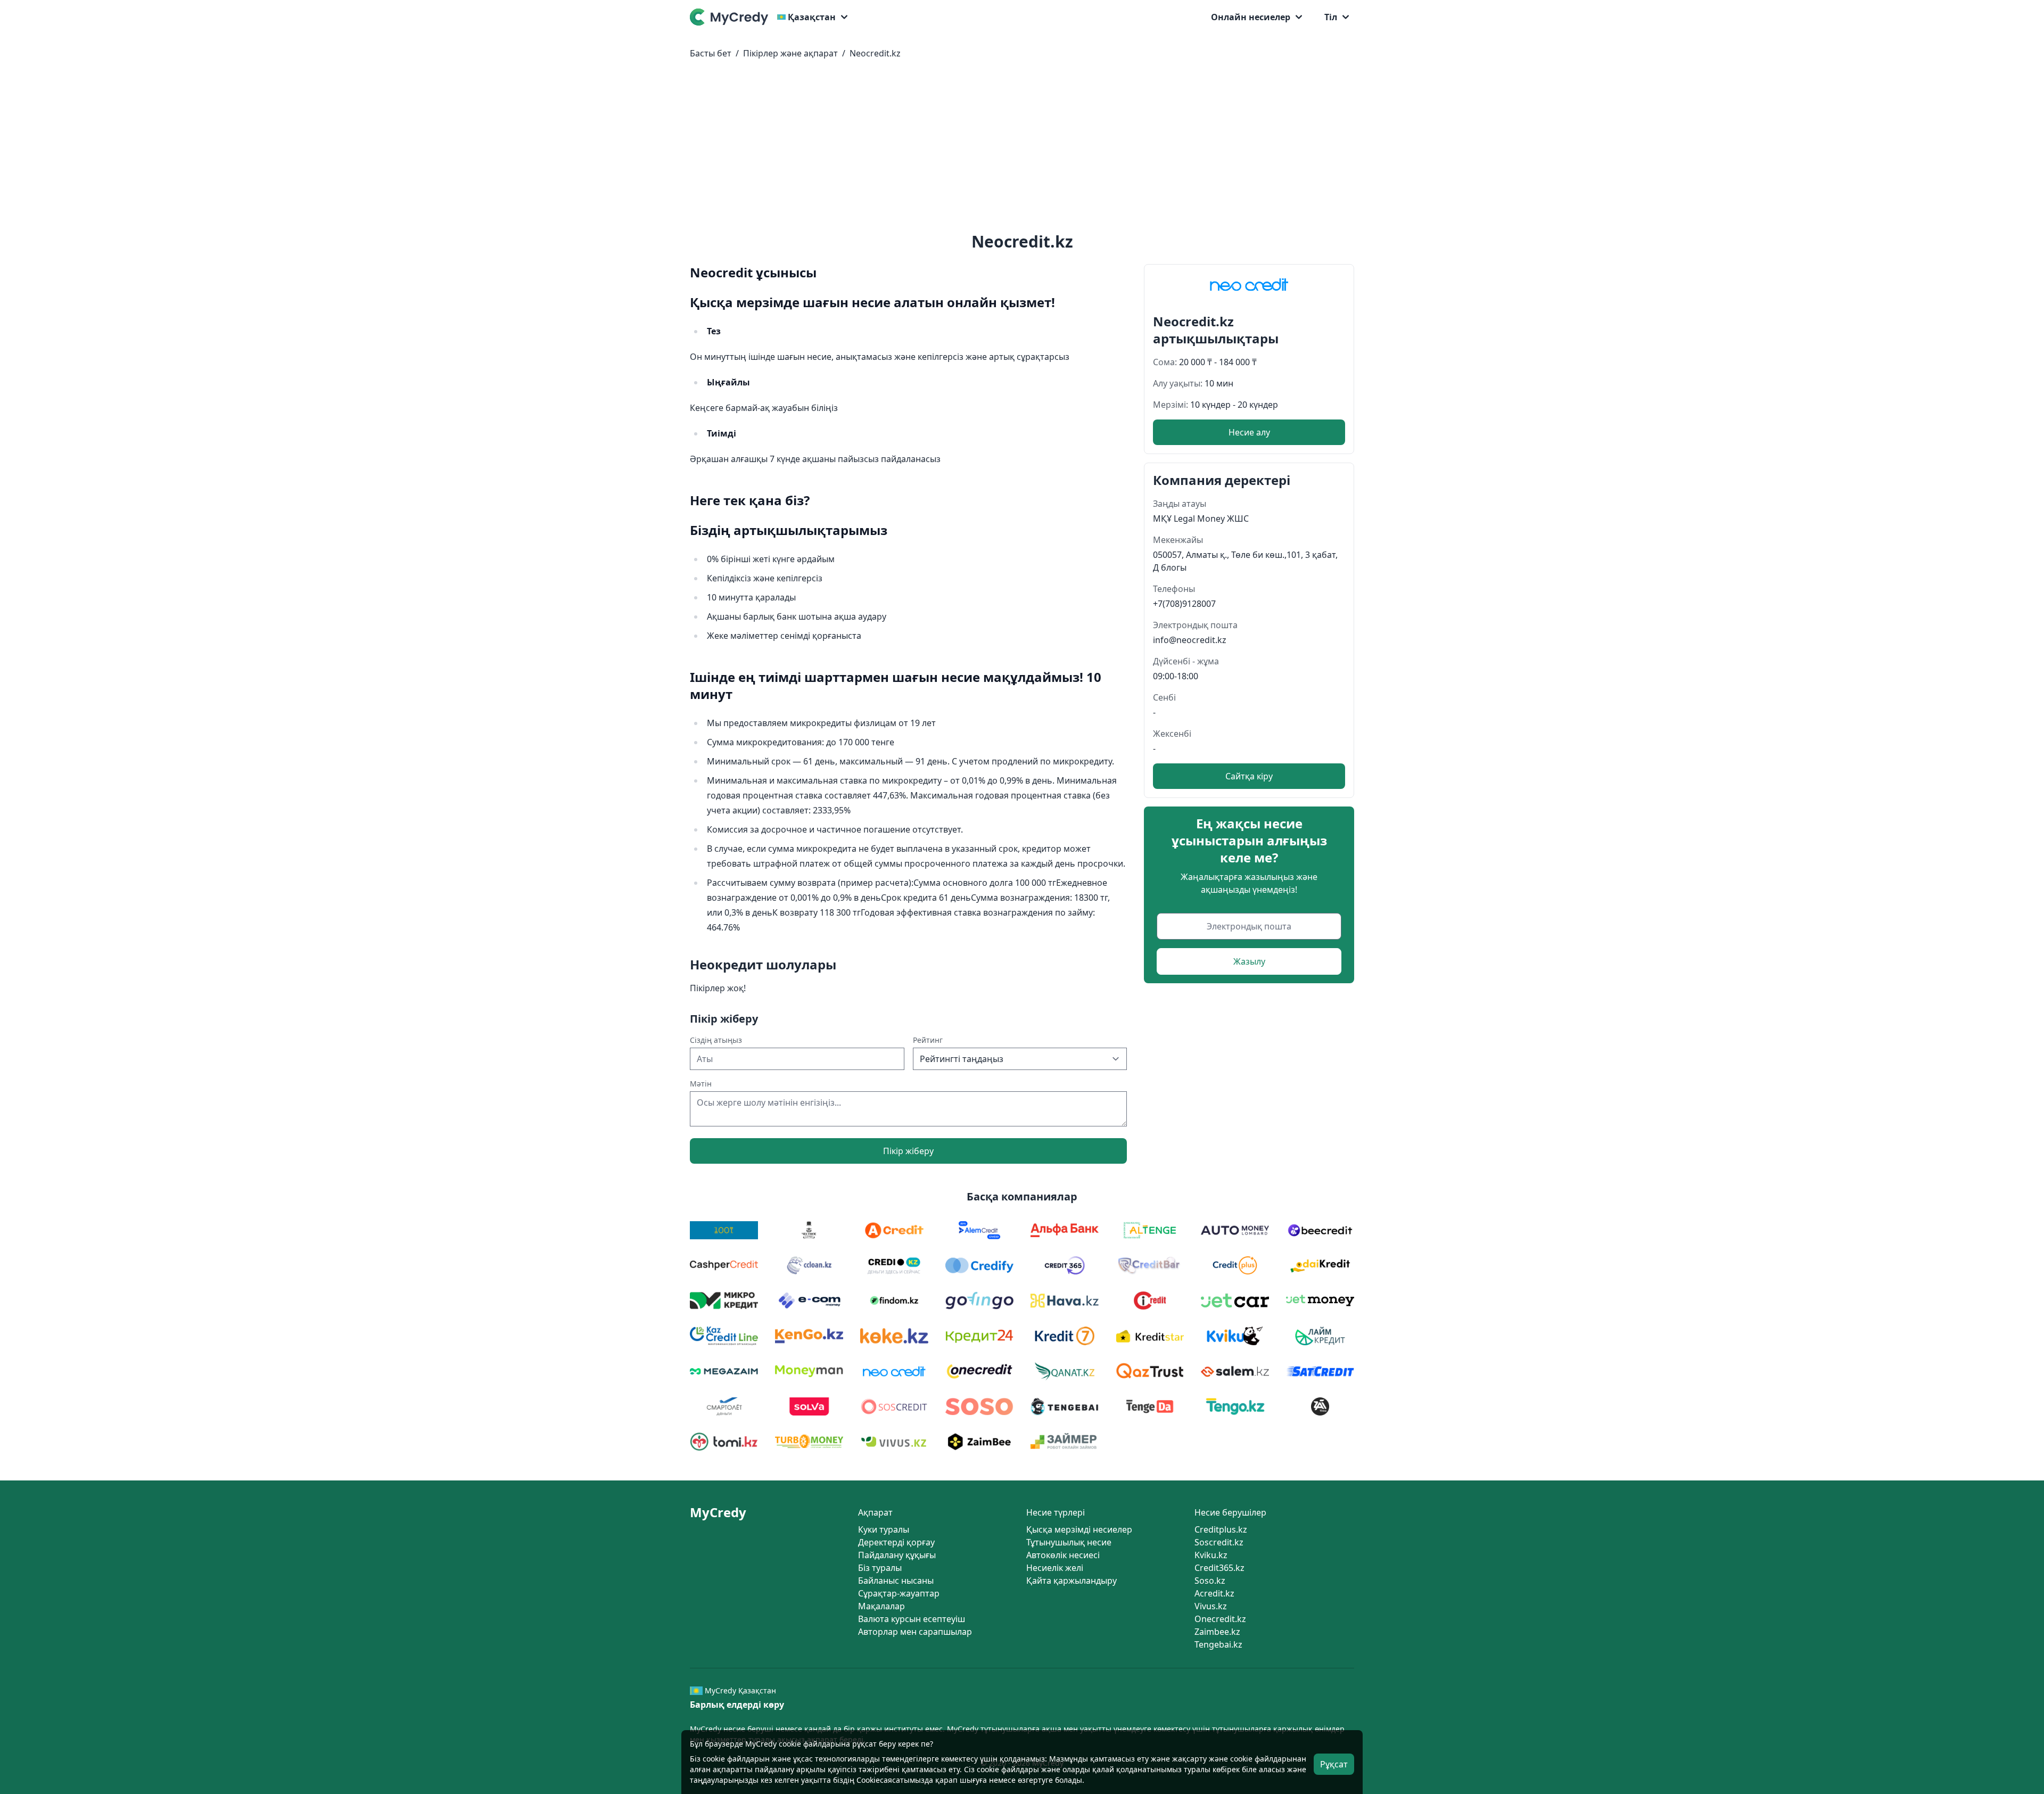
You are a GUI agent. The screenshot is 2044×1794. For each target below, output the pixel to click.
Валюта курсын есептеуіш (912, 1619)
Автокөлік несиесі (1063, 1555)
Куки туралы (884, 1529)
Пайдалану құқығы (897, 1555)
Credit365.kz (1219, 1568)
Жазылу (1249, 961)
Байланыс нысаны (896, 1581)
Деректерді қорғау (896, 1542)
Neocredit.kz (875, 53)
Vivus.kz (1211, 1606)
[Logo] (731, 17)
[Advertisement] (1022, 148)
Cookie (868, 1780)
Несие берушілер (1230, 1512)
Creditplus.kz (1221, 1529)
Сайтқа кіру (1249, 776)
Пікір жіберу (908, 1151)
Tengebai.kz (1218, 1644)
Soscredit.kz (1219, 1542)
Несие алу (1249, 432)
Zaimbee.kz (1217, 1632)
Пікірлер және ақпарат (790, 53)
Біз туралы (880, 1568)
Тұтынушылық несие (1069, 1542)
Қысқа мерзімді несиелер (1079, 1529)
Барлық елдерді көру (737, 1705)
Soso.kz (1210, 1581)
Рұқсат (1334, 1764)
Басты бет (711, 53)
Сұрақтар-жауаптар (899, 1593)
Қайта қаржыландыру (1072, 1581)
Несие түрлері (1056, 1512)
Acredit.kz (1214, 1593)
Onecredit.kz (1220, 1619)
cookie (714, 1759)
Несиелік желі (1055, 1568)
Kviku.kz (1211, 1555)
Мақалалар (881, 1606)
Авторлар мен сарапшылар (915, 1632)
